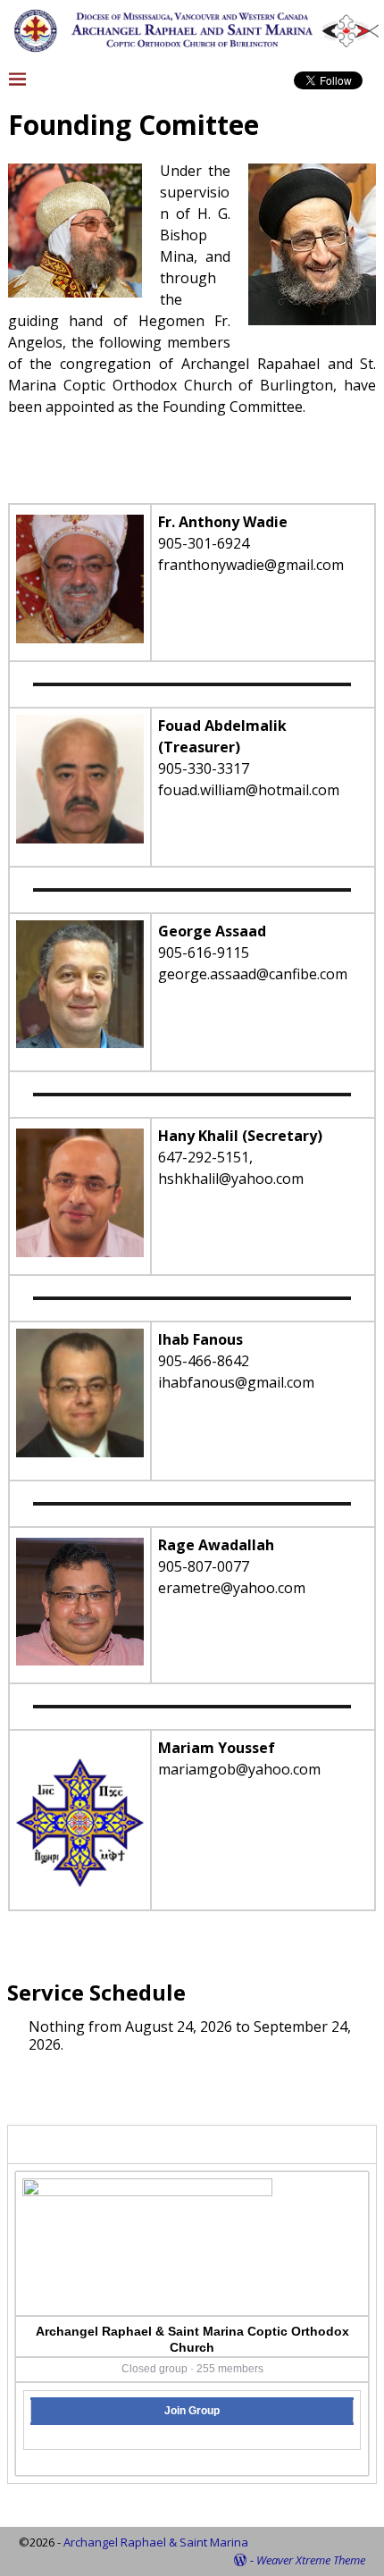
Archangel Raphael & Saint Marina (156, 2542)
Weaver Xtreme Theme (311, 2560)
